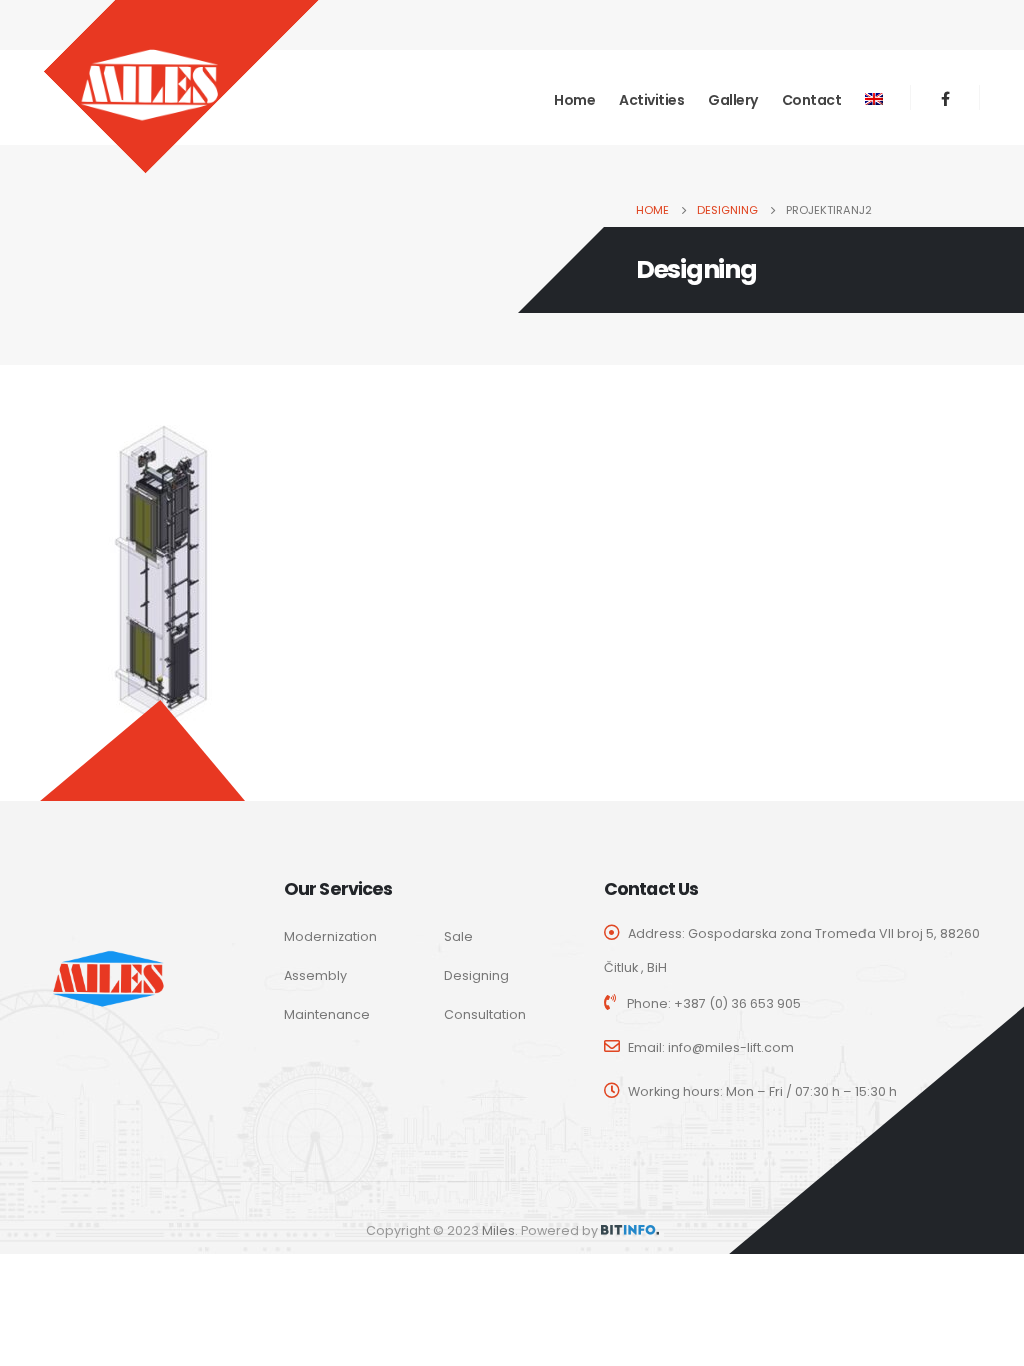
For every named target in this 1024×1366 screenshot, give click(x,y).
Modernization (330, 936)
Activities (651, 100)
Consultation (485, 1014)
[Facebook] (945, 98)
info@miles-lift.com (731, 1047)
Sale (458, 936)
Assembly (315, 975)
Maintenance (327, 1014)
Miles (498, 1230)
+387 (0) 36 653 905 (737, 1003)
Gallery (733, 100)
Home (574, 100)
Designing (476, 975)
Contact (812, 100)
